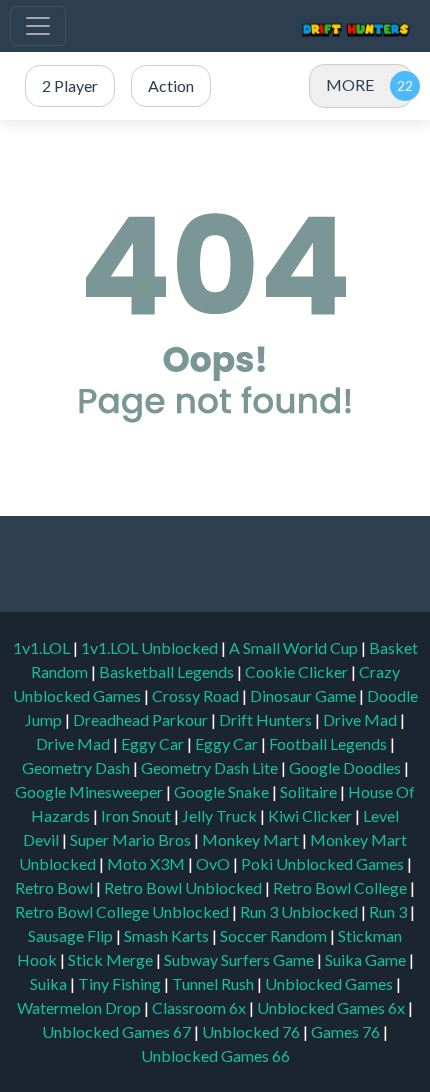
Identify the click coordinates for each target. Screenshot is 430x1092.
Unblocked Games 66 (215, 1055)
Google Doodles (346, 767)
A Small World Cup (295, 647)
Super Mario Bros (132, 839)
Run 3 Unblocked (300, 911)
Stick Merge (112, 959)
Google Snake (223, 791)
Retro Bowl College (341, 887)
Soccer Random (275, 935)
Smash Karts (168, 935)
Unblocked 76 (251, 1031)
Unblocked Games (330, 983)
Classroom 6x (199, 1007)
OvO (214, 863)
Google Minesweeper (90, 791)
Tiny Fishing (121, 983)
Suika (50, 983)
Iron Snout (137, 815)
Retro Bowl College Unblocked (123, 911)
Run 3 (389, 911)
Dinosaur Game (304, 695)
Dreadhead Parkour (142, 719)
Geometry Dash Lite (211, 767)
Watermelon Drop (80, 1007)
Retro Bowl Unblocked (184, 887)
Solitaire (310, 791)
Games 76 (345, 1031)
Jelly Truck (221, 815)
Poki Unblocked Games (324, 863)
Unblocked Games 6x (331, 1007)
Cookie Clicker (298, 671)
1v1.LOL (43, 647)
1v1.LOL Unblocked (151, 647)
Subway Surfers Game (240, 959)
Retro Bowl (55, 887)
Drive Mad (361, 719)
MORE (350, 84)
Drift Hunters (267, 719)
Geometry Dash (77, 767)
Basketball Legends (168, 671)
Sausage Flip (72, 935)
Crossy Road (197, 695)
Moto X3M (147, 863)
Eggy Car (154, 743)
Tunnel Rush (214, 983)
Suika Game (367, 959)
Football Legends (329, 743)
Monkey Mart (252, 839)
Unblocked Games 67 (116, 1031)
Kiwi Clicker (311, 815)
